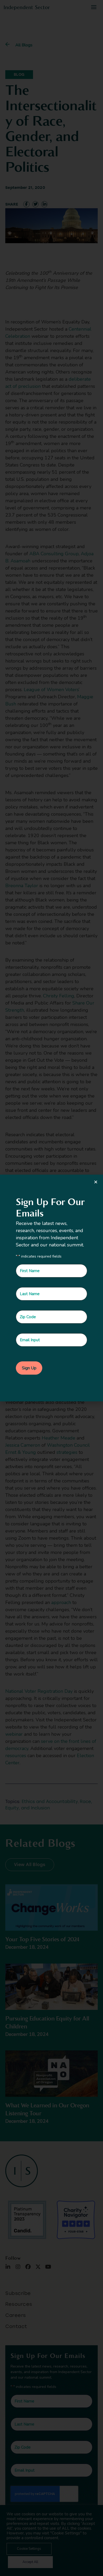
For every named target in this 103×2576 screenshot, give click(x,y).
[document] (51, 1288)
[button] (96, 1182)
